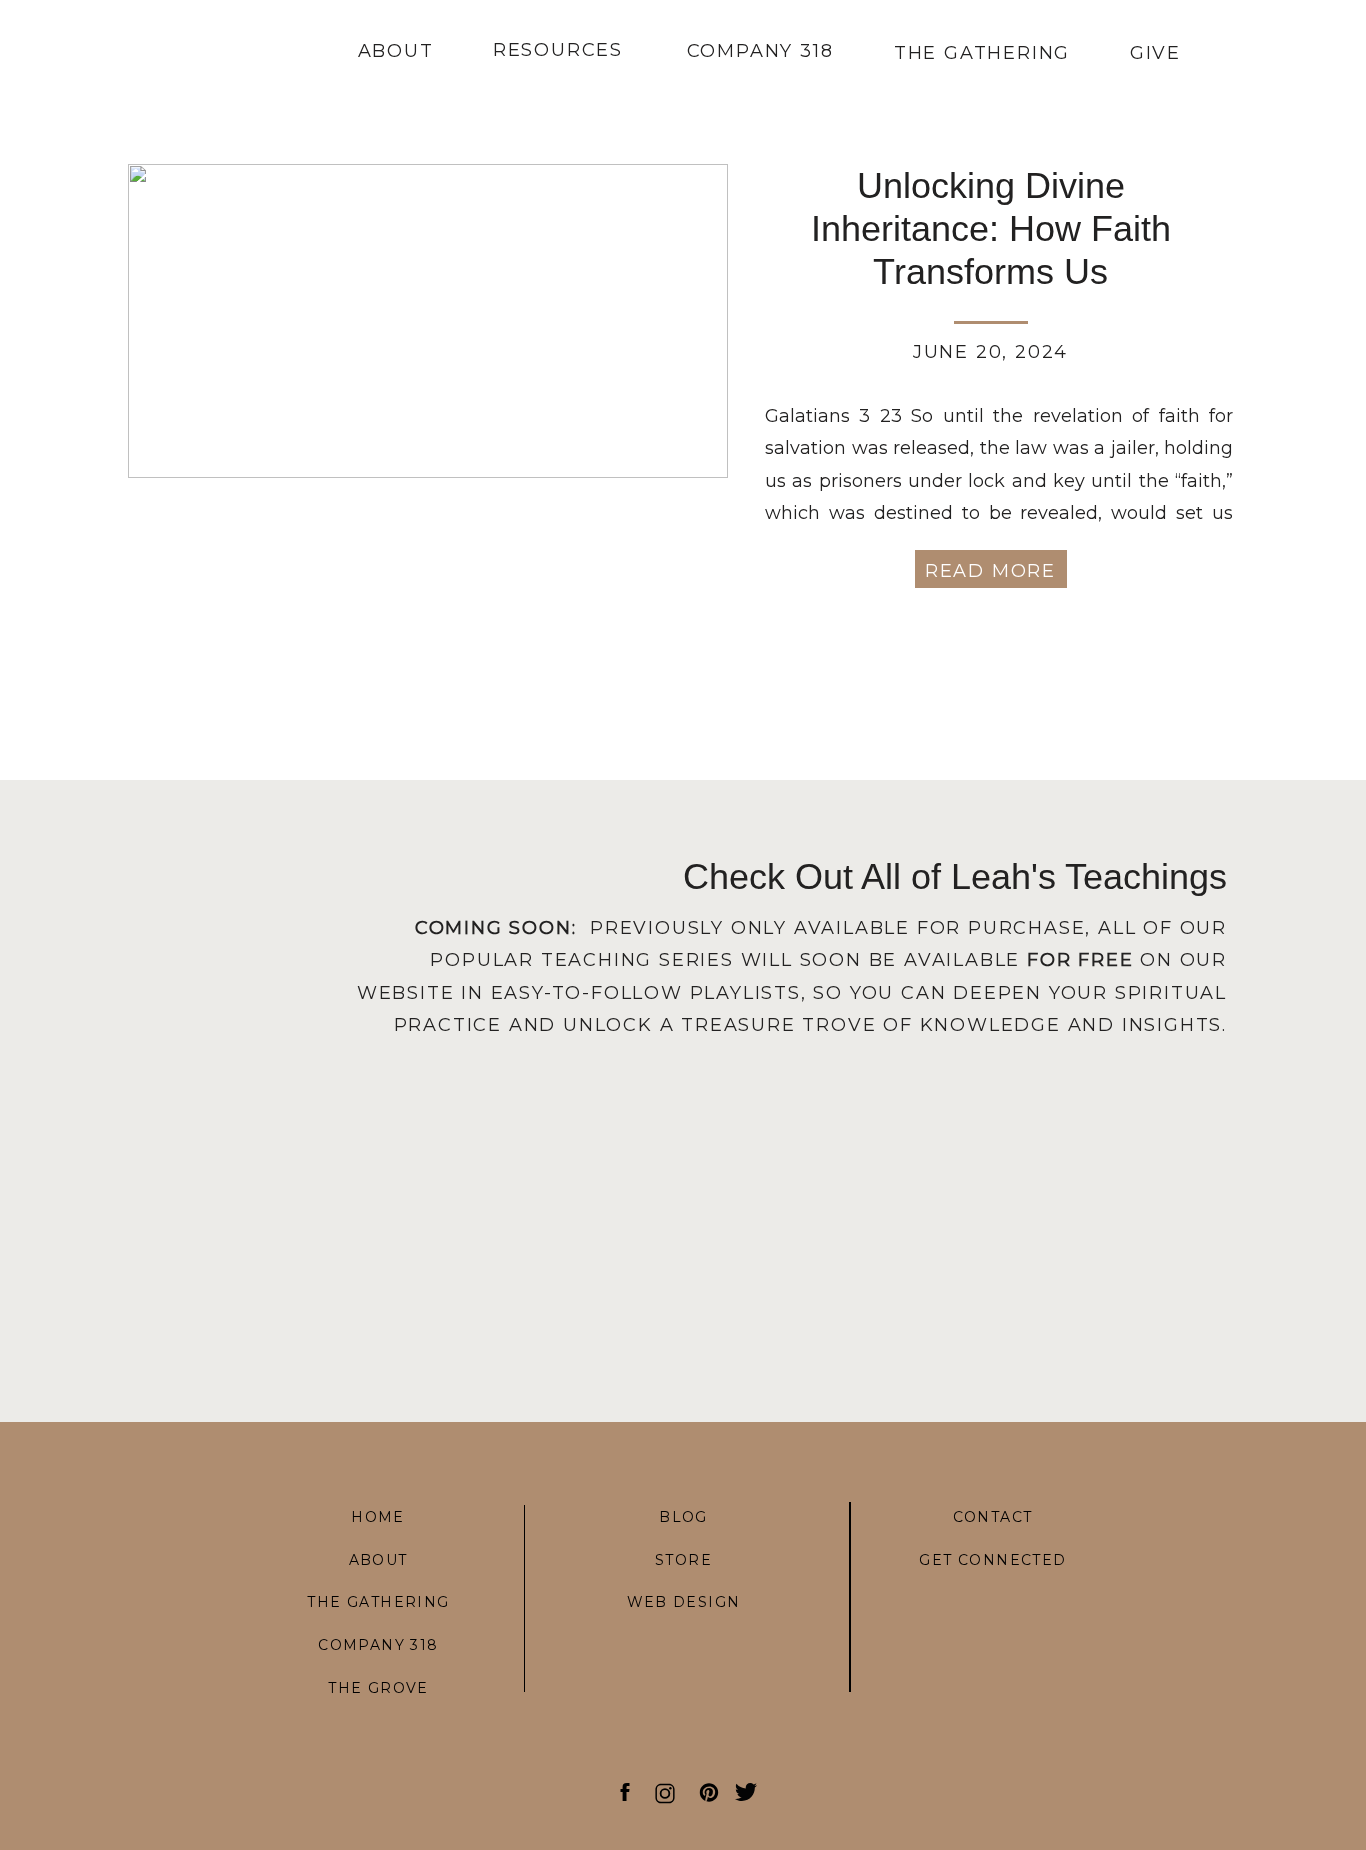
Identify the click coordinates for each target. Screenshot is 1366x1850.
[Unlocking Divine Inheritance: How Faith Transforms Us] (428, 321)
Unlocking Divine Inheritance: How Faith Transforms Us (991, 228)
